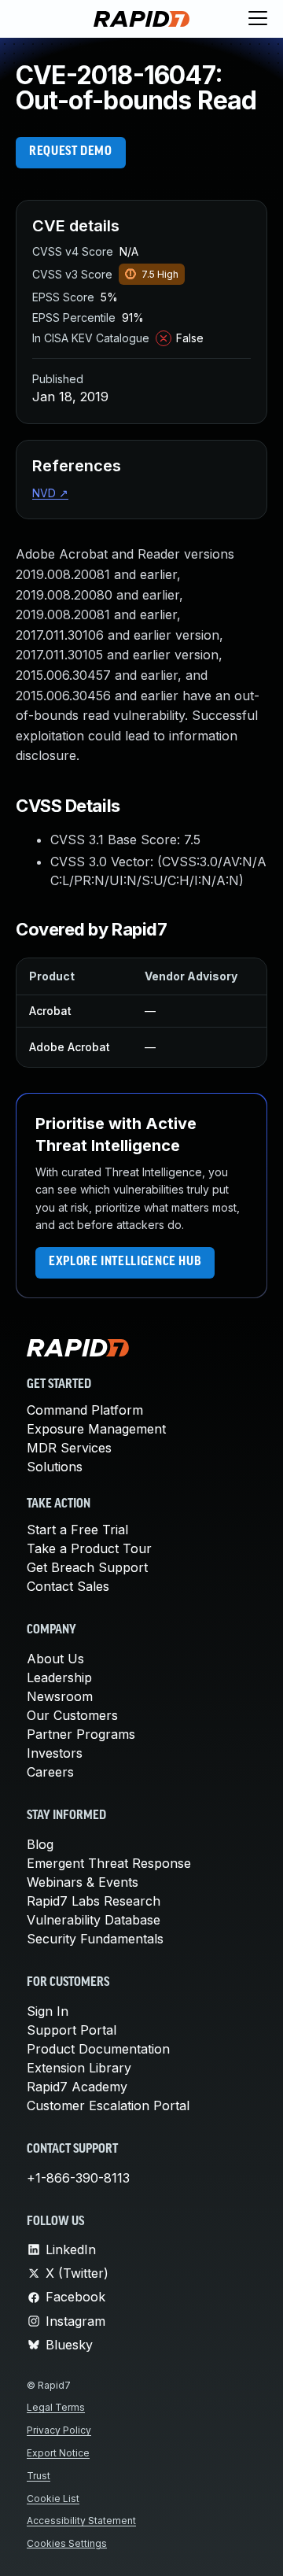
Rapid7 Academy (77, 2087)
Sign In (48, 2011)
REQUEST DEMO (71, 152)
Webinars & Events (83, 1882)
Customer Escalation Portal (108, 2105)
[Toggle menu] (258, 19)
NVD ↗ (50, 493)
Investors (55, 1753)
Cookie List (53, 2498)
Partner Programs (81, 1734)
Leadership (59, 1677)
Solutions (55, 1467)
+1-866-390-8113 (78, 2178)
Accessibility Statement (81, 2521)
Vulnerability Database (94, 1920)
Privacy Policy (59, 2430)
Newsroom (60, 1696)
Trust (39, 2476)
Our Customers (72, 1715)
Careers (50, 1772)
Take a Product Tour (89, 1548)
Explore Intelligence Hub (125, 1262)
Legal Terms (56, 2407)
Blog (40, 1844)
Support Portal (72, 2030)
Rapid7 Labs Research (94, 1901)
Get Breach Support (87, 1567)
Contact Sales (68, 1586)
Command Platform (85, 1410)
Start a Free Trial (77, 1530)
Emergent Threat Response (109, 1863)
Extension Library (79, 2068)
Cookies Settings (67, 2543)
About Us (55, 1659)
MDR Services (69, 1448)
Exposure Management (96, 1429)
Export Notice (58, 2453)
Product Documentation (98, 2049)
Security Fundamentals (95, 1939)
